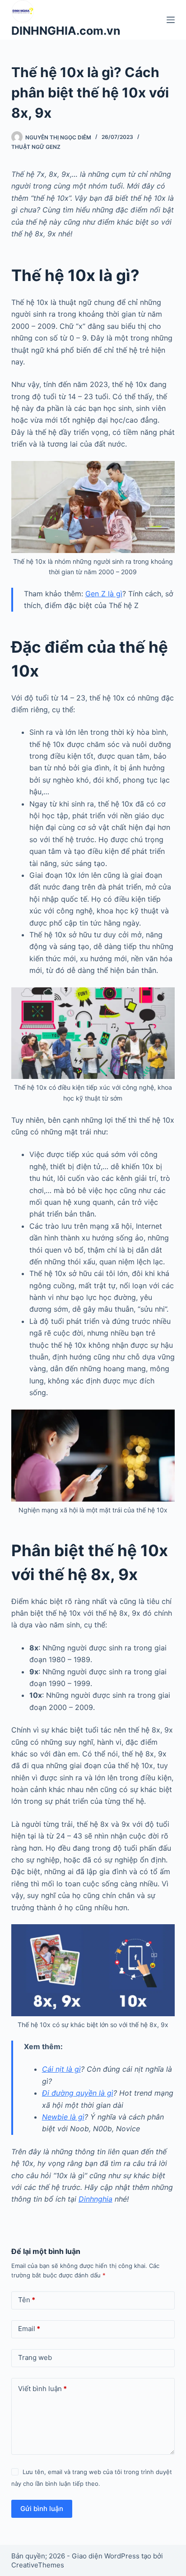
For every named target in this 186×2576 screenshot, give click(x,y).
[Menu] (171, 20)
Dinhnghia (95, 2199)
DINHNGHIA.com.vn (66, 31)
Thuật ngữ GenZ (36, 147)
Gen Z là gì (104, 594)
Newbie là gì (63, 2117)
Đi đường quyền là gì (78, 2093)
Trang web (35, 2357)
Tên (27, 2300)
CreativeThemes (38, 2565)
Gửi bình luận (42, 2509)
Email (29, 2329)
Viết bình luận (42, 2389)
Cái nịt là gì (61, 2069)
